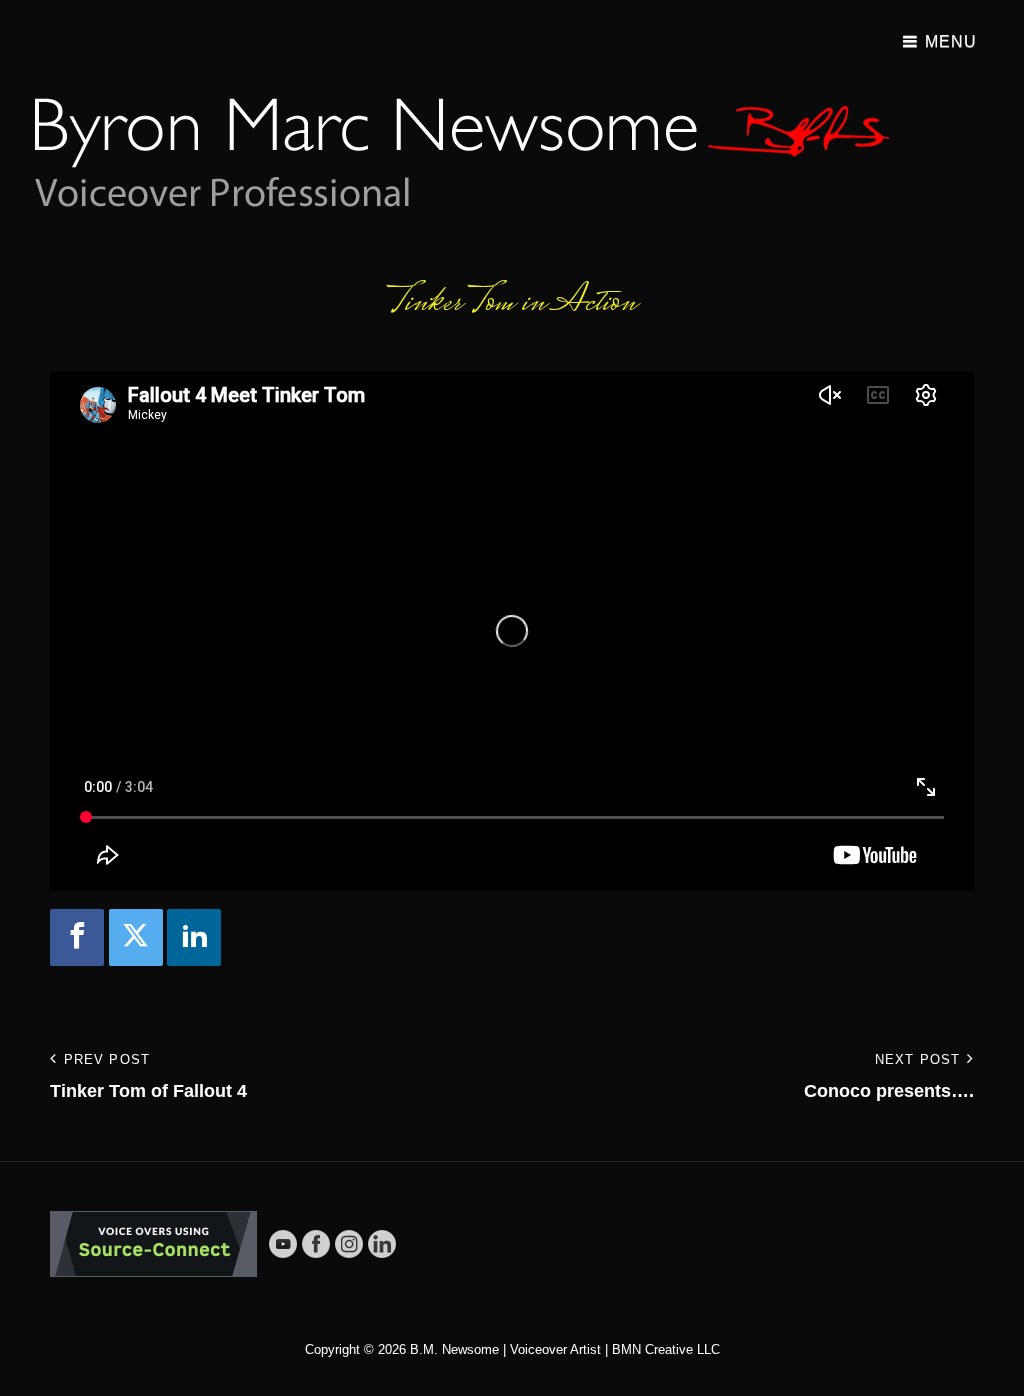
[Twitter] (136, 937)
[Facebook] (77, 937)
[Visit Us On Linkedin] (381, 1243)
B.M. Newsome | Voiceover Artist (505, 1349)
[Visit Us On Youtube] (282, 1243)
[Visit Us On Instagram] (348, 1243)
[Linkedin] (194, 937)
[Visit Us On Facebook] (315, 1243)
